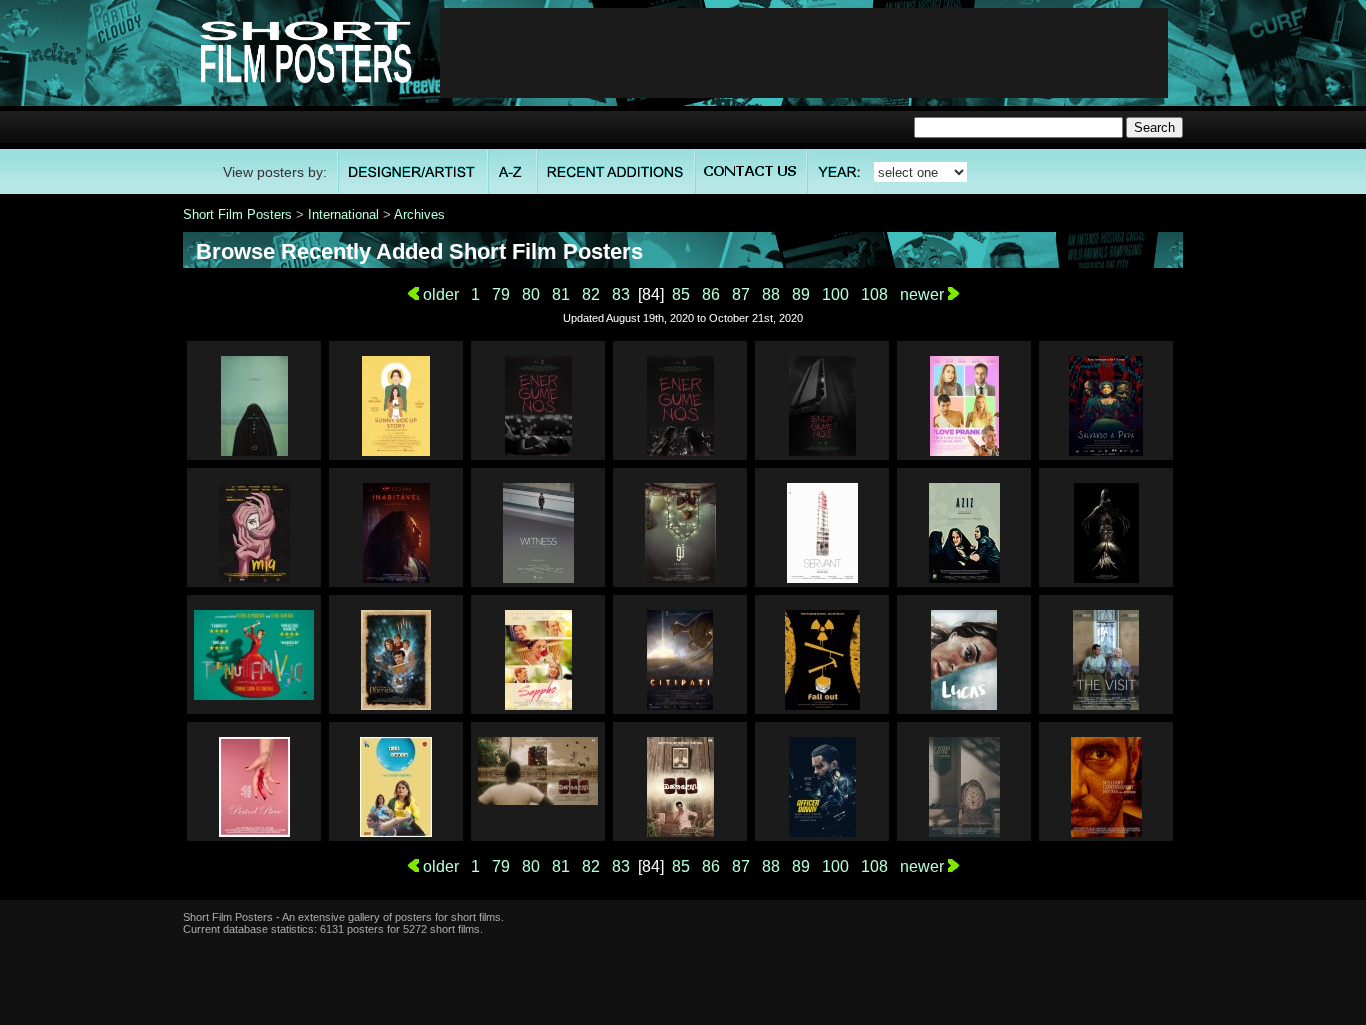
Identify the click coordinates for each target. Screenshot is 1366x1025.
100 (835, 294)
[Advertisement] (804, 53)
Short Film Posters (237, 214)
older (439, 294)
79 (501, 294)
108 (874, 294)
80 (531, 294)
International (343, 214)
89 (801, 294)
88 (771, 294)
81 (561, 294)
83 (621, 294)
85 (681, 294)
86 (711, 294)
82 (591, 294)
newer (924, 294)
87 (741, 294)
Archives (419, 214)
